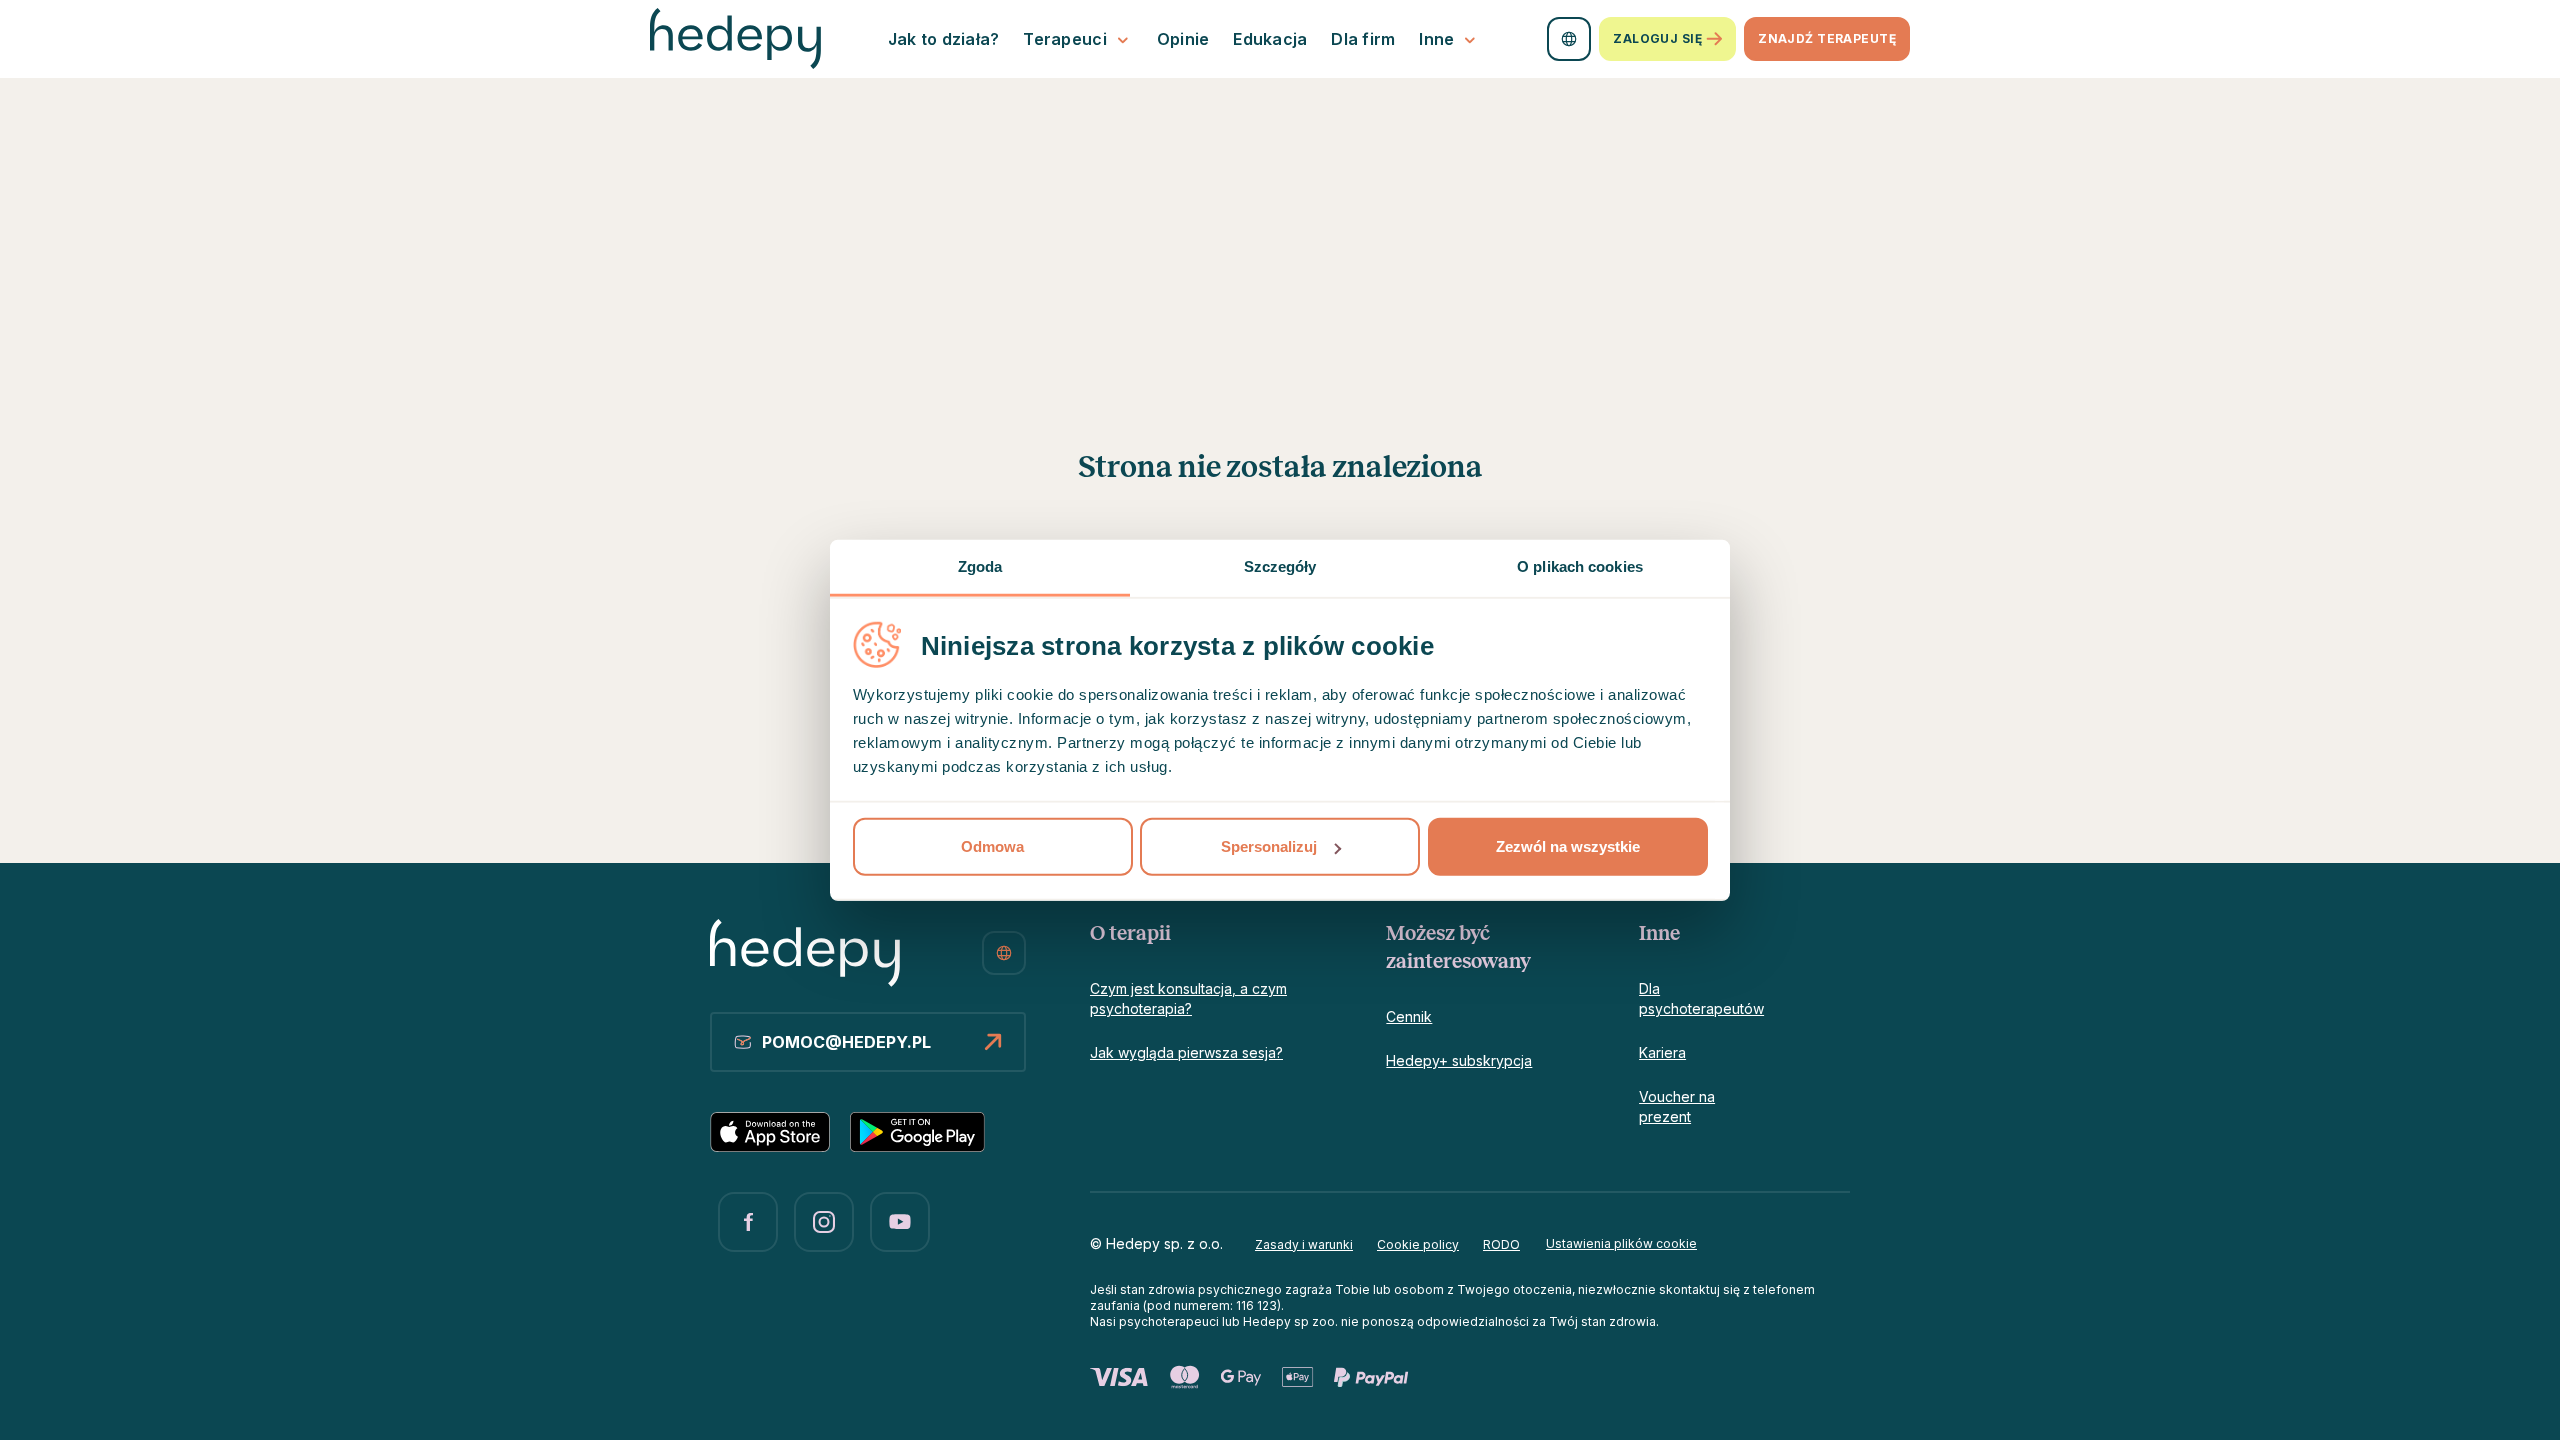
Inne (1436, 39)
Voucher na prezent (1677, 1106)
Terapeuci (1064, 39)
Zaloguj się (1657, 38)
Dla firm (1363, 39)
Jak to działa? (944, 39)
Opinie (1183, 39)
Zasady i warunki (1304, 1244)
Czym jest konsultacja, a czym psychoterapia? (1188, 998)
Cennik (1409, 1016)
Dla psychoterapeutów (1701, 998)
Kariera (1662, 1052)
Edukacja (1270, 39)
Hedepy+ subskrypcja (1459, 1060)
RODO (1501, 1244)
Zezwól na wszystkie (1568, 846)
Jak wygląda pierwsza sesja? (1186, 1052)
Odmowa (992, 846)
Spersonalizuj (1269, 846)
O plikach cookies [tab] (1580, 566)
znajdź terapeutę (1827, 38)
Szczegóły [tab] (1280, 566)
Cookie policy (1418, 1244)
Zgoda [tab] (980, 566)
